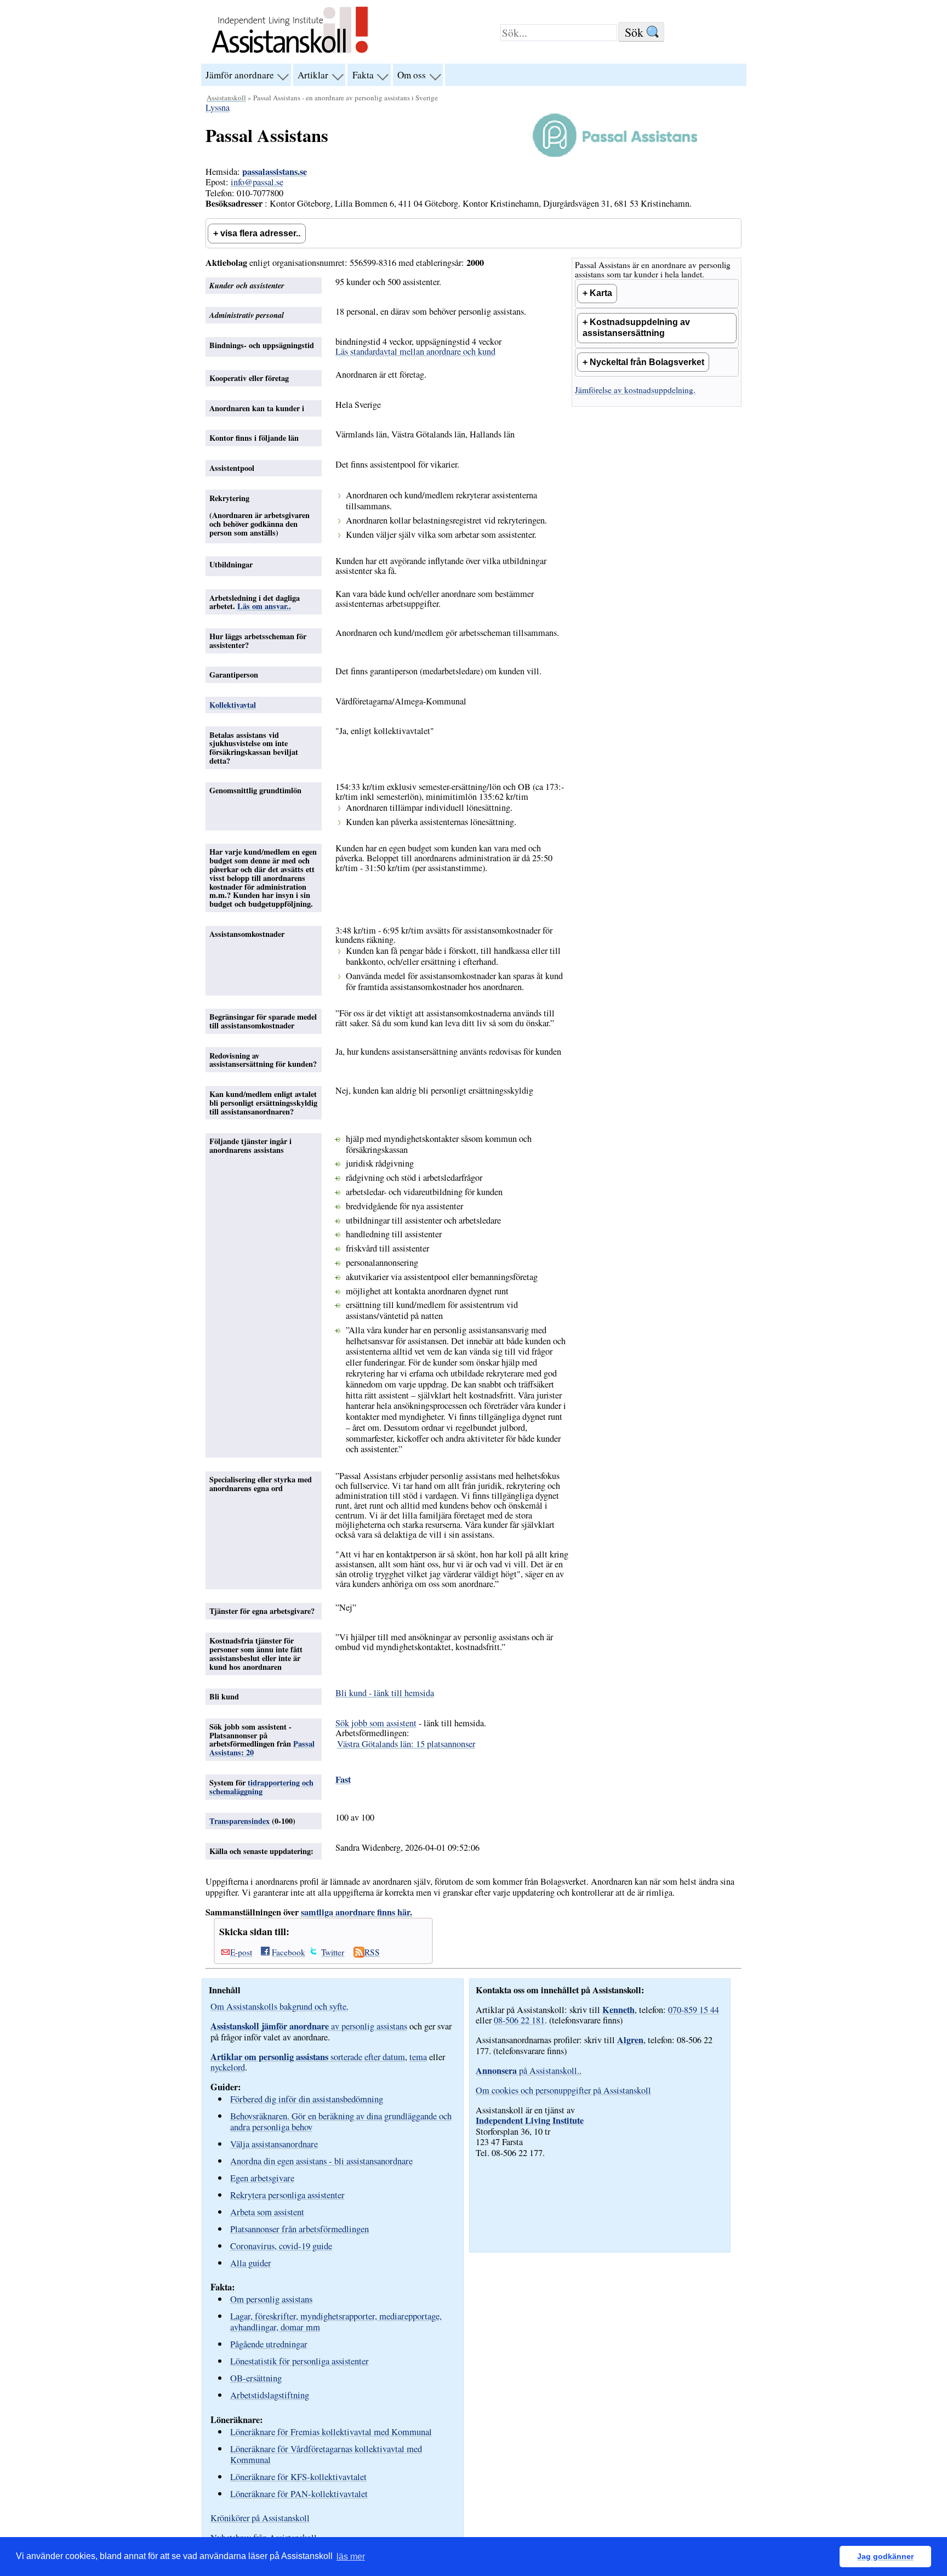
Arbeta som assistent (267, 2212)
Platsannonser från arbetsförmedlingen (299, 2229)
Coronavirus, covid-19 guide (281, 2246)
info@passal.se (257, 182)
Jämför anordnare (240, 75)
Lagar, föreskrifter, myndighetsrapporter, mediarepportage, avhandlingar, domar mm (336, 2321)
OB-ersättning (256, 2378)
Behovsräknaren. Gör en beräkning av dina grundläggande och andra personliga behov (341, 2121)
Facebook (289, 1952)
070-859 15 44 (694, 2010)
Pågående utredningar (269, 2344)
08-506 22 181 (519, 2020)
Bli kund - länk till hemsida (385, 1693)
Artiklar (313, 75)
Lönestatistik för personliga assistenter (299, 2361)
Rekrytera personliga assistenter (287, 2195)
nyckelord (228, 2067)
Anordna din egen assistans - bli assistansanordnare (321, 2161)
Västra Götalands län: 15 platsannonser (406, 1744)
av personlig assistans (309, 2026)
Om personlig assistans (271, 2299)
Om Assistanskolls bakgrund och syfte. (279, 2006)
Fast (343, 1779)
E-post (241, 1952)
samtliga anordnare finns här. (356, 1912)
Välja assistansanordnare (274, 2144)
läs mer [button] (351, 2557)
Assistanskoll (226, 98)
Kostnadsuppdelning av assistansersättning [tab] (636, 328)
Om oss (412, 75)
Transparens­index (239, 1821)
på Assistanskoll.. (529, 2071)
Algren (630, 2040)
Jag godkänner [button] (885, 2556)
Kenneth (618, 2010)
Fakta (363, 75)
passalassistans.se (275, 172)
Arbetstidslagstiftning (270, 2395)
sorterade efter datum (308, 2057)
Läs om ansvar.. (264, 606)
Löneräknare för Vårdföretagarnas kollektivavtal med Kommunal (326, 2454)
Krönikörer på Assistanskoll (260, 2518)
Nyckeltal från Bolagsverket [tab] (647, 362)
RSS (372, 1952)
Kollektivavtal (233, 705)
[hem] (290, 54)
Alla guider (251, 2263)
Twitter (333, 1952)
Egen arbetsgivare (262, 2178)
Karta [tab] (601, 293)
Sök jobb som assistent (376, 1723)
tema (418, 2057)
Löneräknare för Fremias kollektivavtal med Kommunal (331, 2432)
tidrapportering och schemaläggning (261, 1787)
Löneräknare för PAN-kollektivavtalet (299, 2493)
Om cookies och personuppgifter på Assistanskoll (563, 2090)
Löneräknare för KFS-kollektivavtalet (298, 2477)
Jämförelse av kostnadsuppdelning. (635, 390)
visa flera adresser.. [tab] (260, 233)
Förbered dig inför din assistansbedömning (307, 2099)
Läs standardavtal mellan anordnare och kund (415, 351)
